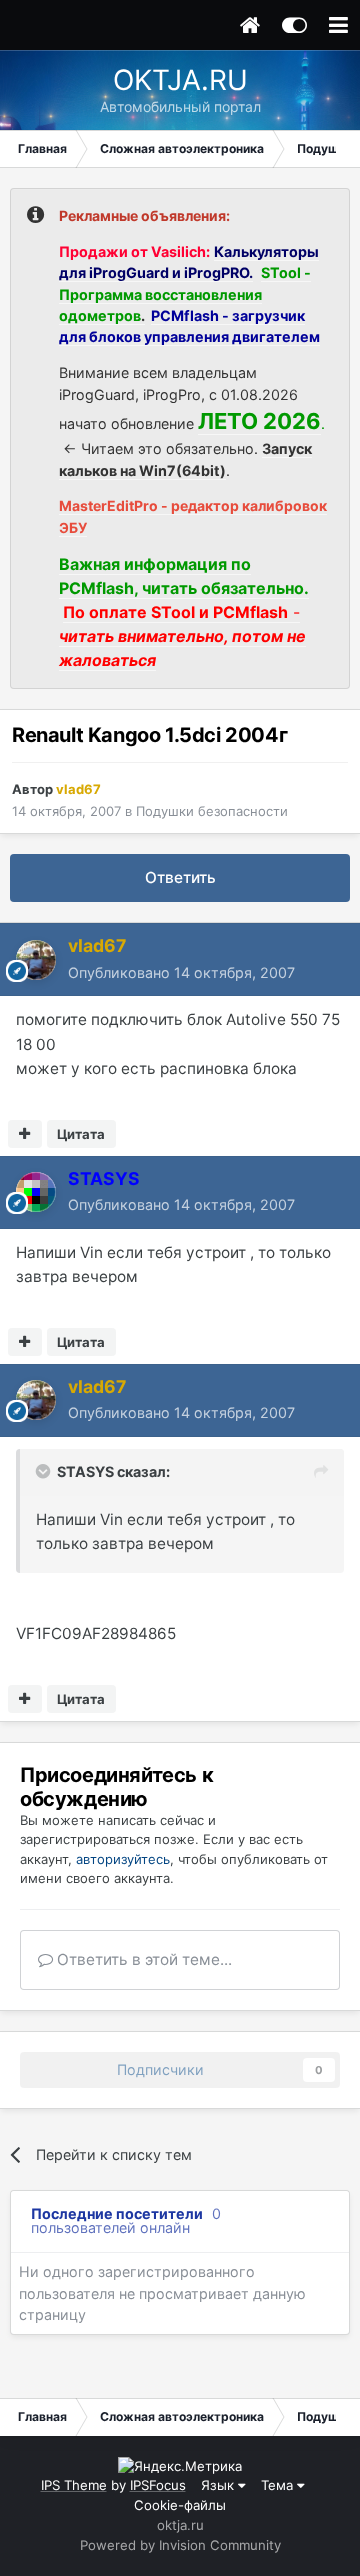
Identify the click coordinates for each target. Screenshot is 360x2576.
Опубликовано (181, 972)
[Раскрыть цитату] (45, 1471)
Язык (219, 2485)
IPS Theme (74, 2485)
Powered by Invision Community (180, 2545)
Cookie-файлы (180, 2505)
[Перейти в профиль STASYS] (36, 1192)
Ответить (180, 877)
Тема (279, 2485)
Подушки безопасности (212, 811)
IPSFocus (158, 2485)
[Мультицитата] (25, 1134)
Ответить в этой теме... (142, 1959)
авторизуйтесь (123, 1859)
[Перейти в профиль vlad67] (36, 960)
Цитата (81, 1134)
